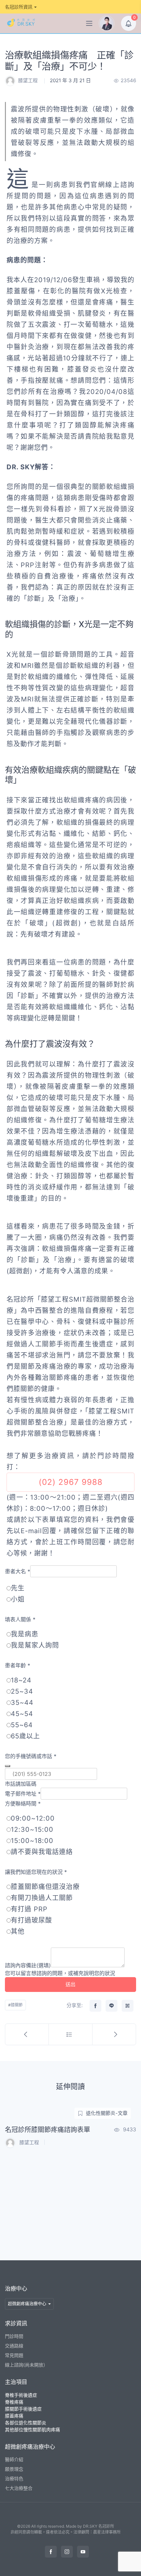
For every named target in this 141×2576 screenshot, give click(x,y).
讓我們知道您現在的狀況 (36, 1872)
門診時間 (14, 2336)
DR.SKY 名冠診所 (99, 2526)
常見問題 (14, 2355)
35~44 (22, 1703)
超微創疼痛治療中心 (27, 2303)
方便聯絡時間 (23, 1803)
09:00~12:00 (33, 1818)
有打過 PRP (29, 1909)
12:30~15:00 (32, 1829)
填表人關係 (20, 1619)
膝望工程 (28, 80)
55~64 (22, 1725)
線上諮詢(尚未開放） (26, 2365)
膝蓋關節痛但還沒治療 (45, 1887)
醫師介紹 (14, 2459)
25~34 (22, 1691)
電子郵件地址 (23, 1794)
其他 (18, 1931)
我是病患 (25, 1634)
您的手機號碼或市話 (31, 1756)
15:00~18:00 (32, 1841)
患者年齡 (18, 1665)
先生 (18, 1588)
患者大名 (18, 1571)
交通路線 (14, 2346)
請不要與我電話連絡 (42, 1852)
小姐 (18, 1599)
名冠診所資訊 (19, 7)
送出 (70, 1984)
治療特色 (14, 2478)
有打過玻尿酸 (31, 1920)
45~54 (22, 1714)
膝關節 (17, 2005)
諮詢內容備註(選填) (28, 1965)
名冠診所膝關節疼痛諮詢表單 (48, 2130)
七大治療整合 (19, 2488)
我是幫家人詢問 (35, 1645)
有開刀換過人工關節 (42, 1898)
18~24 (21, 1680)
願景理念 (14, 2469)
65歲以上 (25, 1736)
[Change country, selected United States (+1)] (8, 1766)
